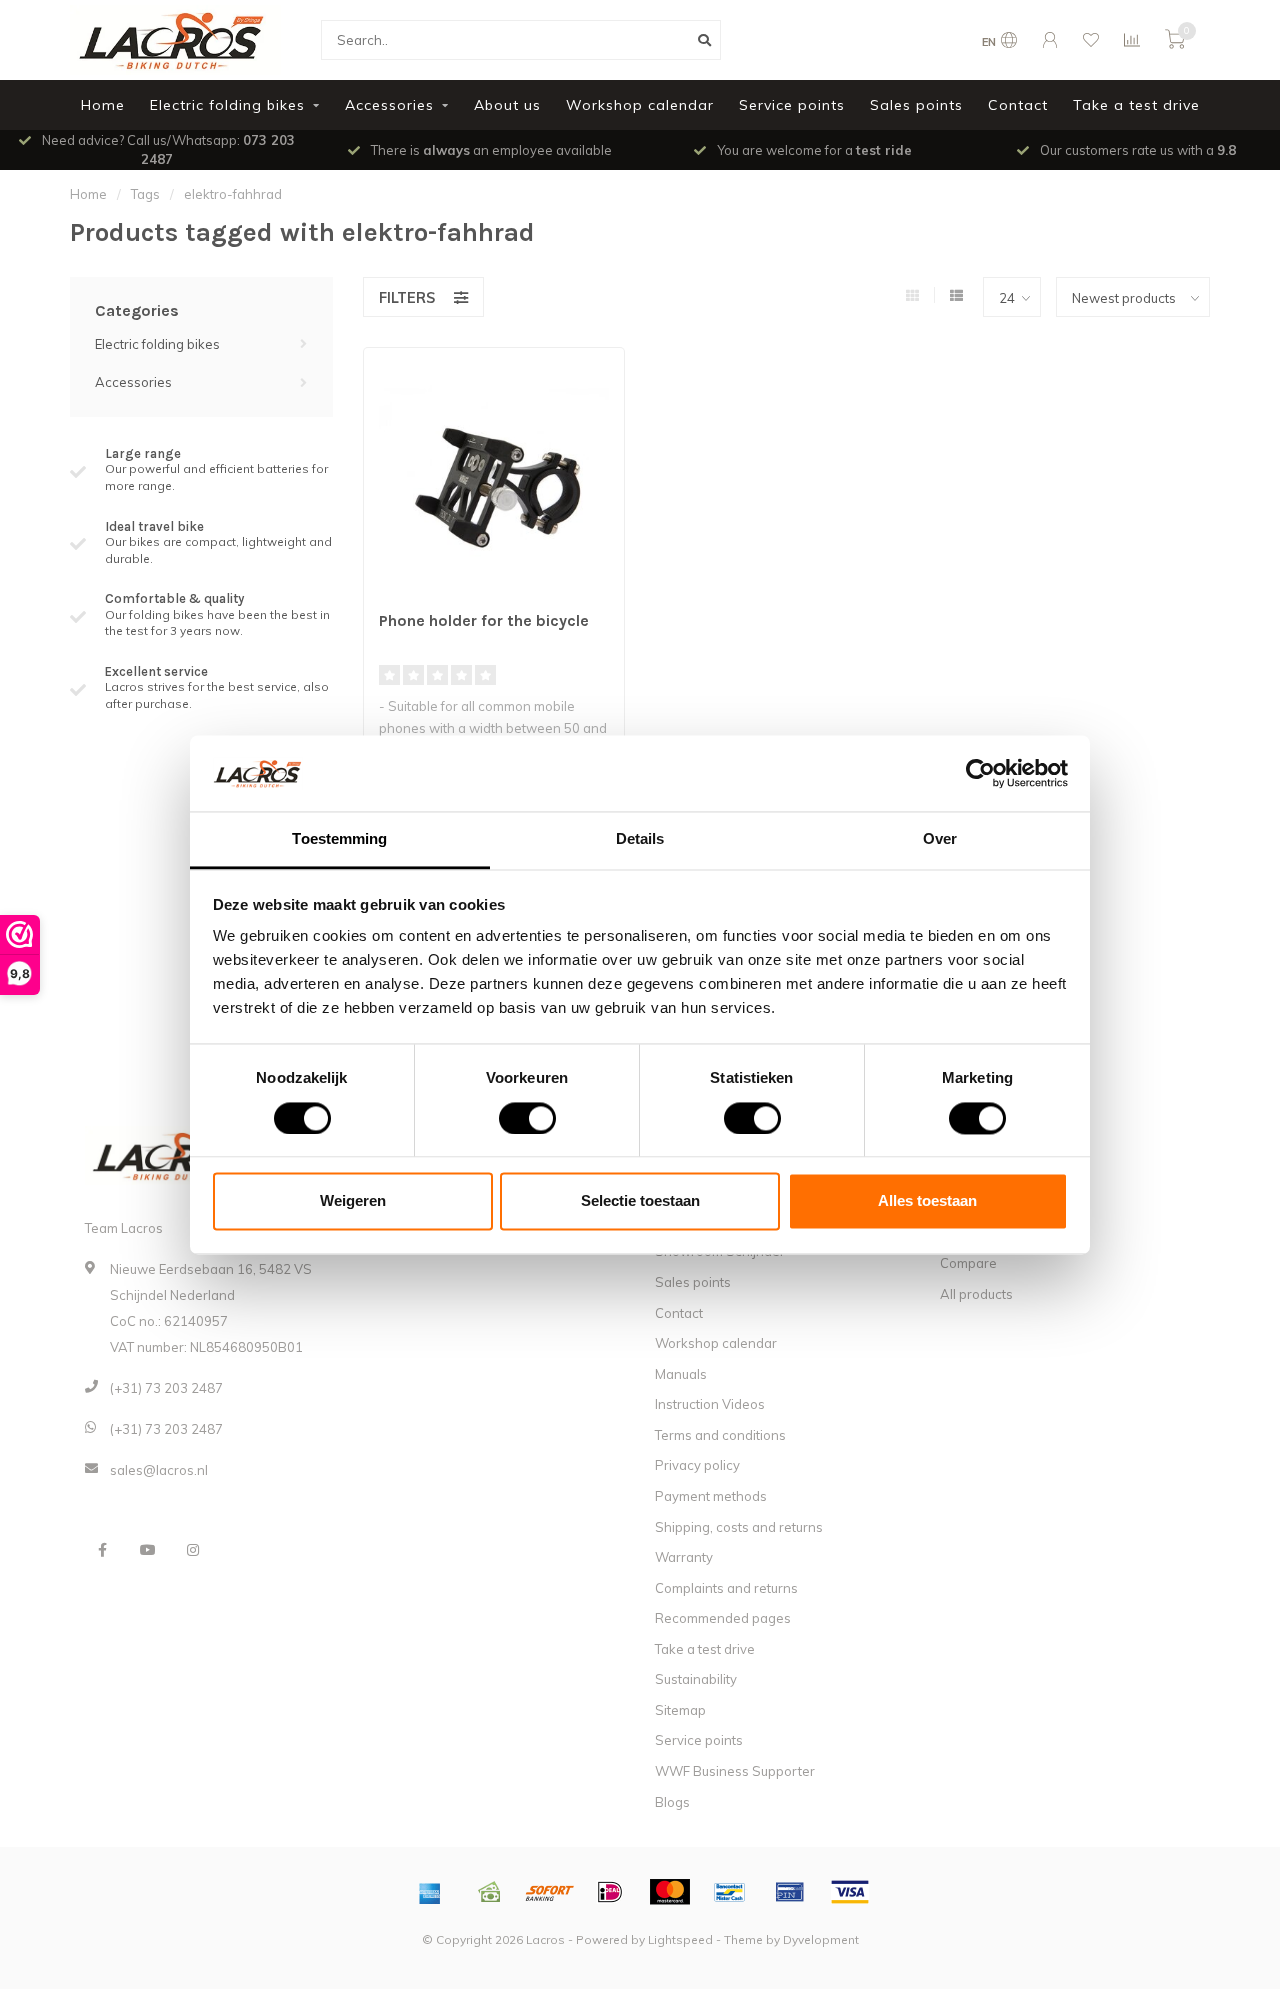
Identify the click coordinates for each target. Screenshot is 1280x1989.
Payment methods (711, 1496)
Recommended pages (723, 1618)
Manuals (681, 1374)
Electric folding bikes (227, 105)
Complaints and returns (726, 1588)
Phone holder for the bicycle (484, 620)
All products (976, 1294)
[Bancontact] (730, 1892)
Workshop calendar (640, 105)
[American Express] (430, 1892)
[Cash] (490, 1892)
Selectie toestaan (640, 1201)
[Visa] (850, 1892)
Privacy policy (697, 1465)
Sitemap (680, 1710)
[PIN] (790, 1892)
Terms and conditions (720, 1435)
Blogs (672, 1802)
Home (103, 105)
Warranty (684, 1557)
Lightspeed (680, 1939)
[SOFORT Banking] (550, 1892)
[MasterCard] (670, 1892)
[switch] (511, 1118)
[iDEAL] (610, 1892)
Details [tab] (640, 839)
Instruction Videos (710, 1404)
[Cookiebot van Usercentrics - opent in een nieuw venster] (980, 773)
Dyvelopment (821, 1939)
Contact (1018, 105)
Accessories (389, 105)
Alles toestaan (927, 1201)
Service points (792, 105)
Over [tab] (940, 839)
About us (507, 105)
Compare (968, 1263)
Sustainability (696, 1679)
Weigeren (353, 1201)
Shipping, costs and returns (739, 1527)
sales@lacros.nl (159, 1470)
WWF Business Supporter (735, 1771)
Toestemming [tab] (339, 839)
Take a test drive (1136, 105)
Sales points (916, 105)
